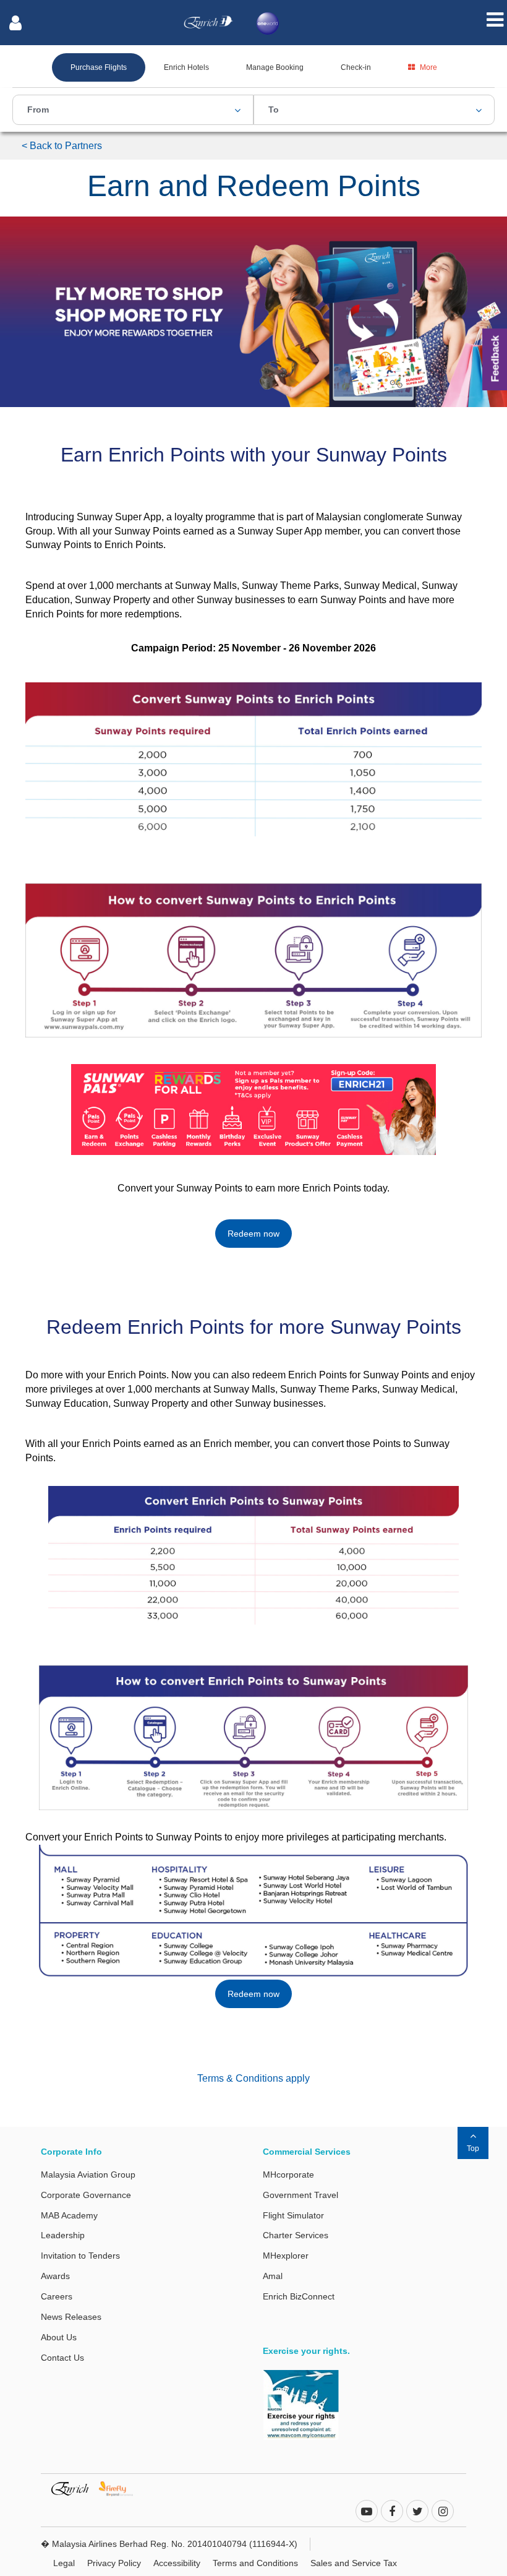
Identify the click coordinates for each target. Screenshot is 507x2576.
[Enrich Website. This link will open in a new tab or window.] (75, 2488)
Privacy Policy (114, 2563)
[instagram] (443, 2512)
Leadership (63, 2235)
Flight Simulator (293, 2215)
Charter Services (296, 2235)
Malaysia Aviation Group (88, 2175)
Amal (273, 2276)
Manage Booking (275, 67)
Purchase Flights (99, 67)
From (38, 109)
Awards (55, 2276)
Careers (57, 2296)
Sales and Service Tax (354, 2563)
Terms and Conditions (255, 2563)
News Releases (71, 2317)
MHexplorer (286, 2256)
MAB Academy (69, 2215)
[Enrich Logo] (208, 19)
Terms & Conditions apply (253, 2078)
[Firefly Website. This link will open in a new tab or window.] (121, 2488)
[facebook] (392, 2512)
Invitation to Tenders (80, 2256)
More (428, 67)
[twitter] (417, 2512)
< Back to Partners (62, 146)
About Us (59, 2337)
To (274, 109)
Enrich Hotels (186, 67)
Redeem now (253, 1234)
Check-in (356, 67)
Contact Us (62, 2358)
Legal (64, 2563)
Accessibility (177, 2563)
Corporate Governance (86, 2195)
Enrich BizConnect (299, 2296)
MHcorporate (288, 2175)
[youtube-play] (367, 2512)
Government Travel (300, 2195)
